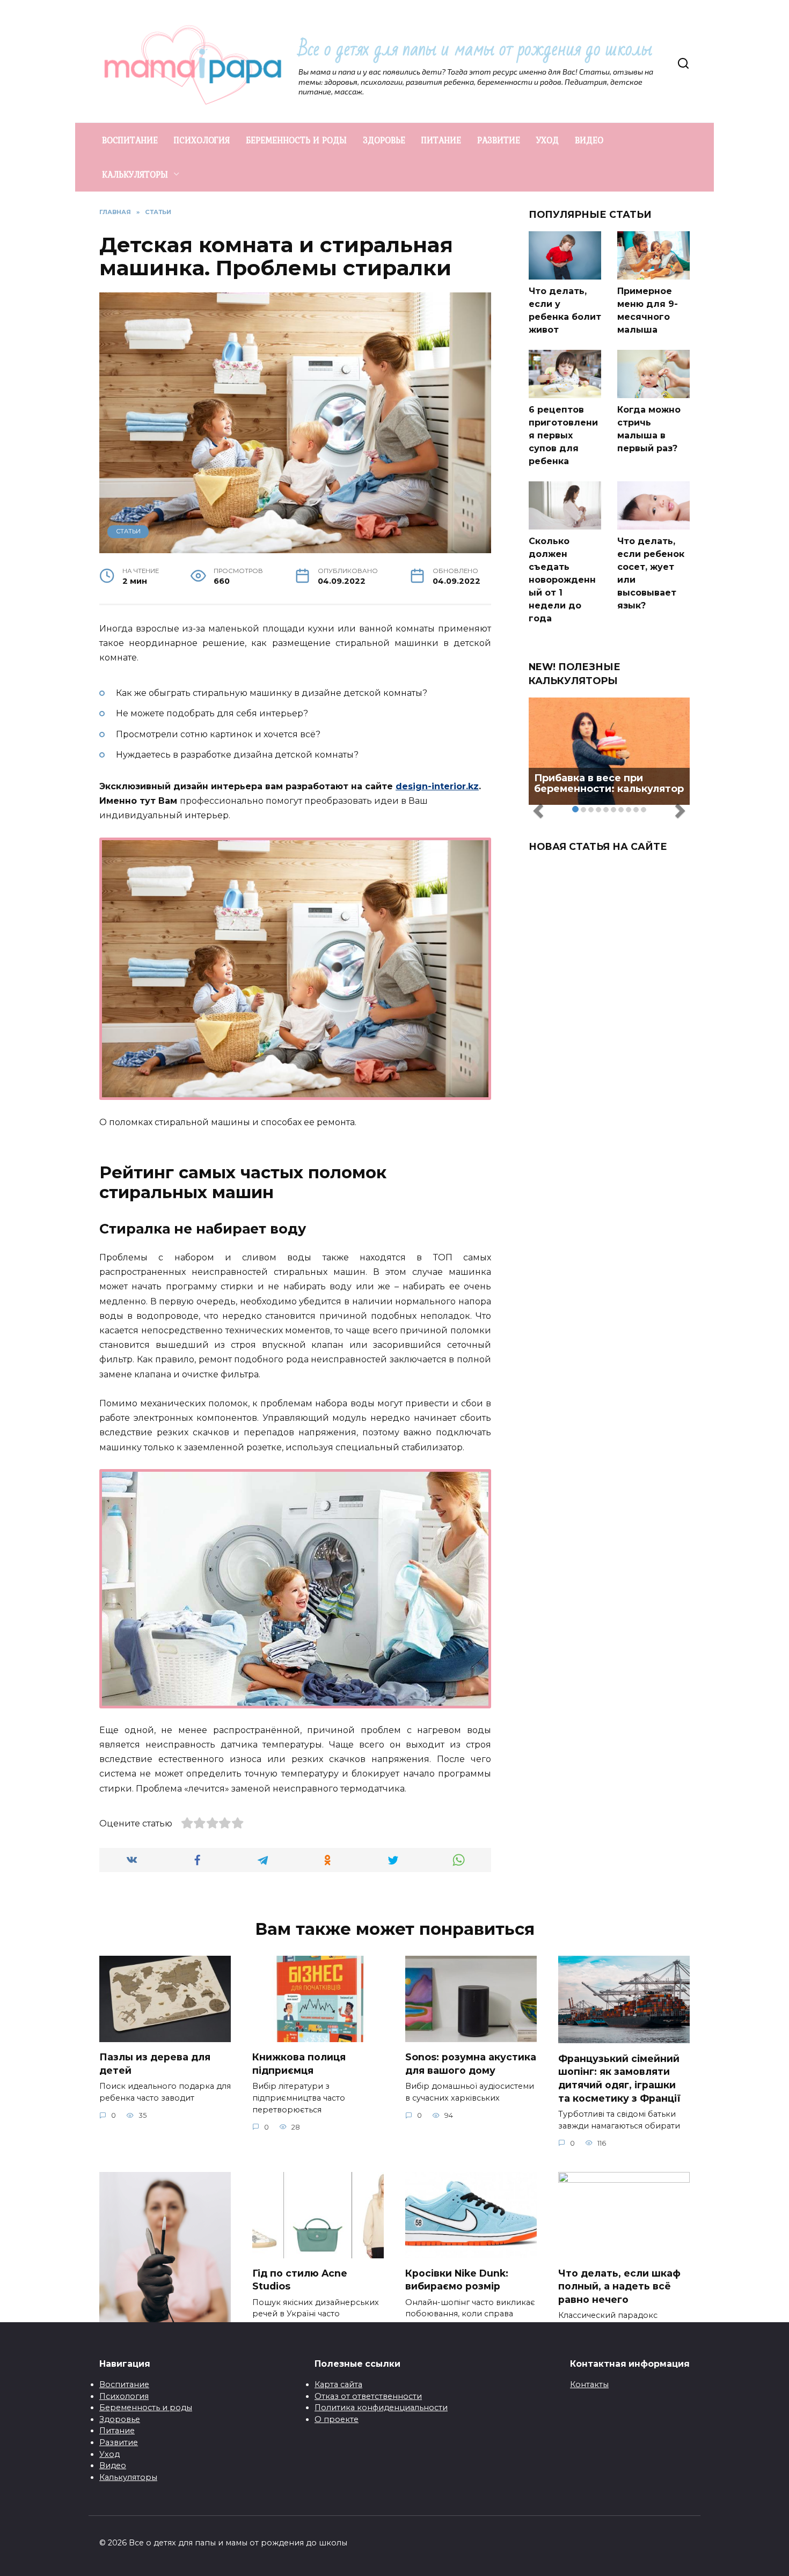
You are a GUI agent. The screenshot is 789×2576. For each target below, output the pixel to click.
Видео (113, 2465)
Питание (117, 2431)
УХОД (547, 140)
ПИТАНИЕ (441, 140)
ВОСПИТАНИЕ (130, 140)
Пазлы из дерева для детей (155, 2064)
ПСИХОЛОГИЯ (202, 140)
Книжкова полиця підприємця (299, 2064)
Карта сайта (338, 2384)
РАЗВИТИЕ (499, 140)
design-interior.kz (437, 786)
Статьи (128, 531)
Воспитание (124, 2384)
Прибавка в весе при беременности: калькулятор (609, 783)
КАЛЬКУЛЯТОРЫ (135, 174)
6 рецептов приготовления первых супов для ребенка (563, 435)
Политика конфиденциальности (381, 2408)
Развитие (119, 2442)
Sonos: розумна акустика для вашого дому (471, 2064)
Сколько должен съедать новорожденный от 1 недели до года (562, 580)
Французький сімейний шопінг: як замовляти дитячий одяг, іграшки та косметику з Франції (619, 2078)
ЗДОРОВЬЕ (384, 140)
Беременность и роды (146, 2408)
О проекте (337, 2419)
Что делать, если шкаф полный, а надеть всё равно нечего (619, 2286)
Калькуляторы (128, 2477)
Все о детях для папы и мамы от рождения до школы (475, 49)
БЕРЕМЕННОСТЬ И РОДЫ (296, 140)
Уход (109, 2454)
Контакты (589, 2384)
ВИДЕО (589, 140)
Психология (124, 2396)
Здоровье (120, 2419)
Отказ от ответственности (368, 2396)
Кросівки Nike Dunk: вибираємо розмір (457, 2280)
